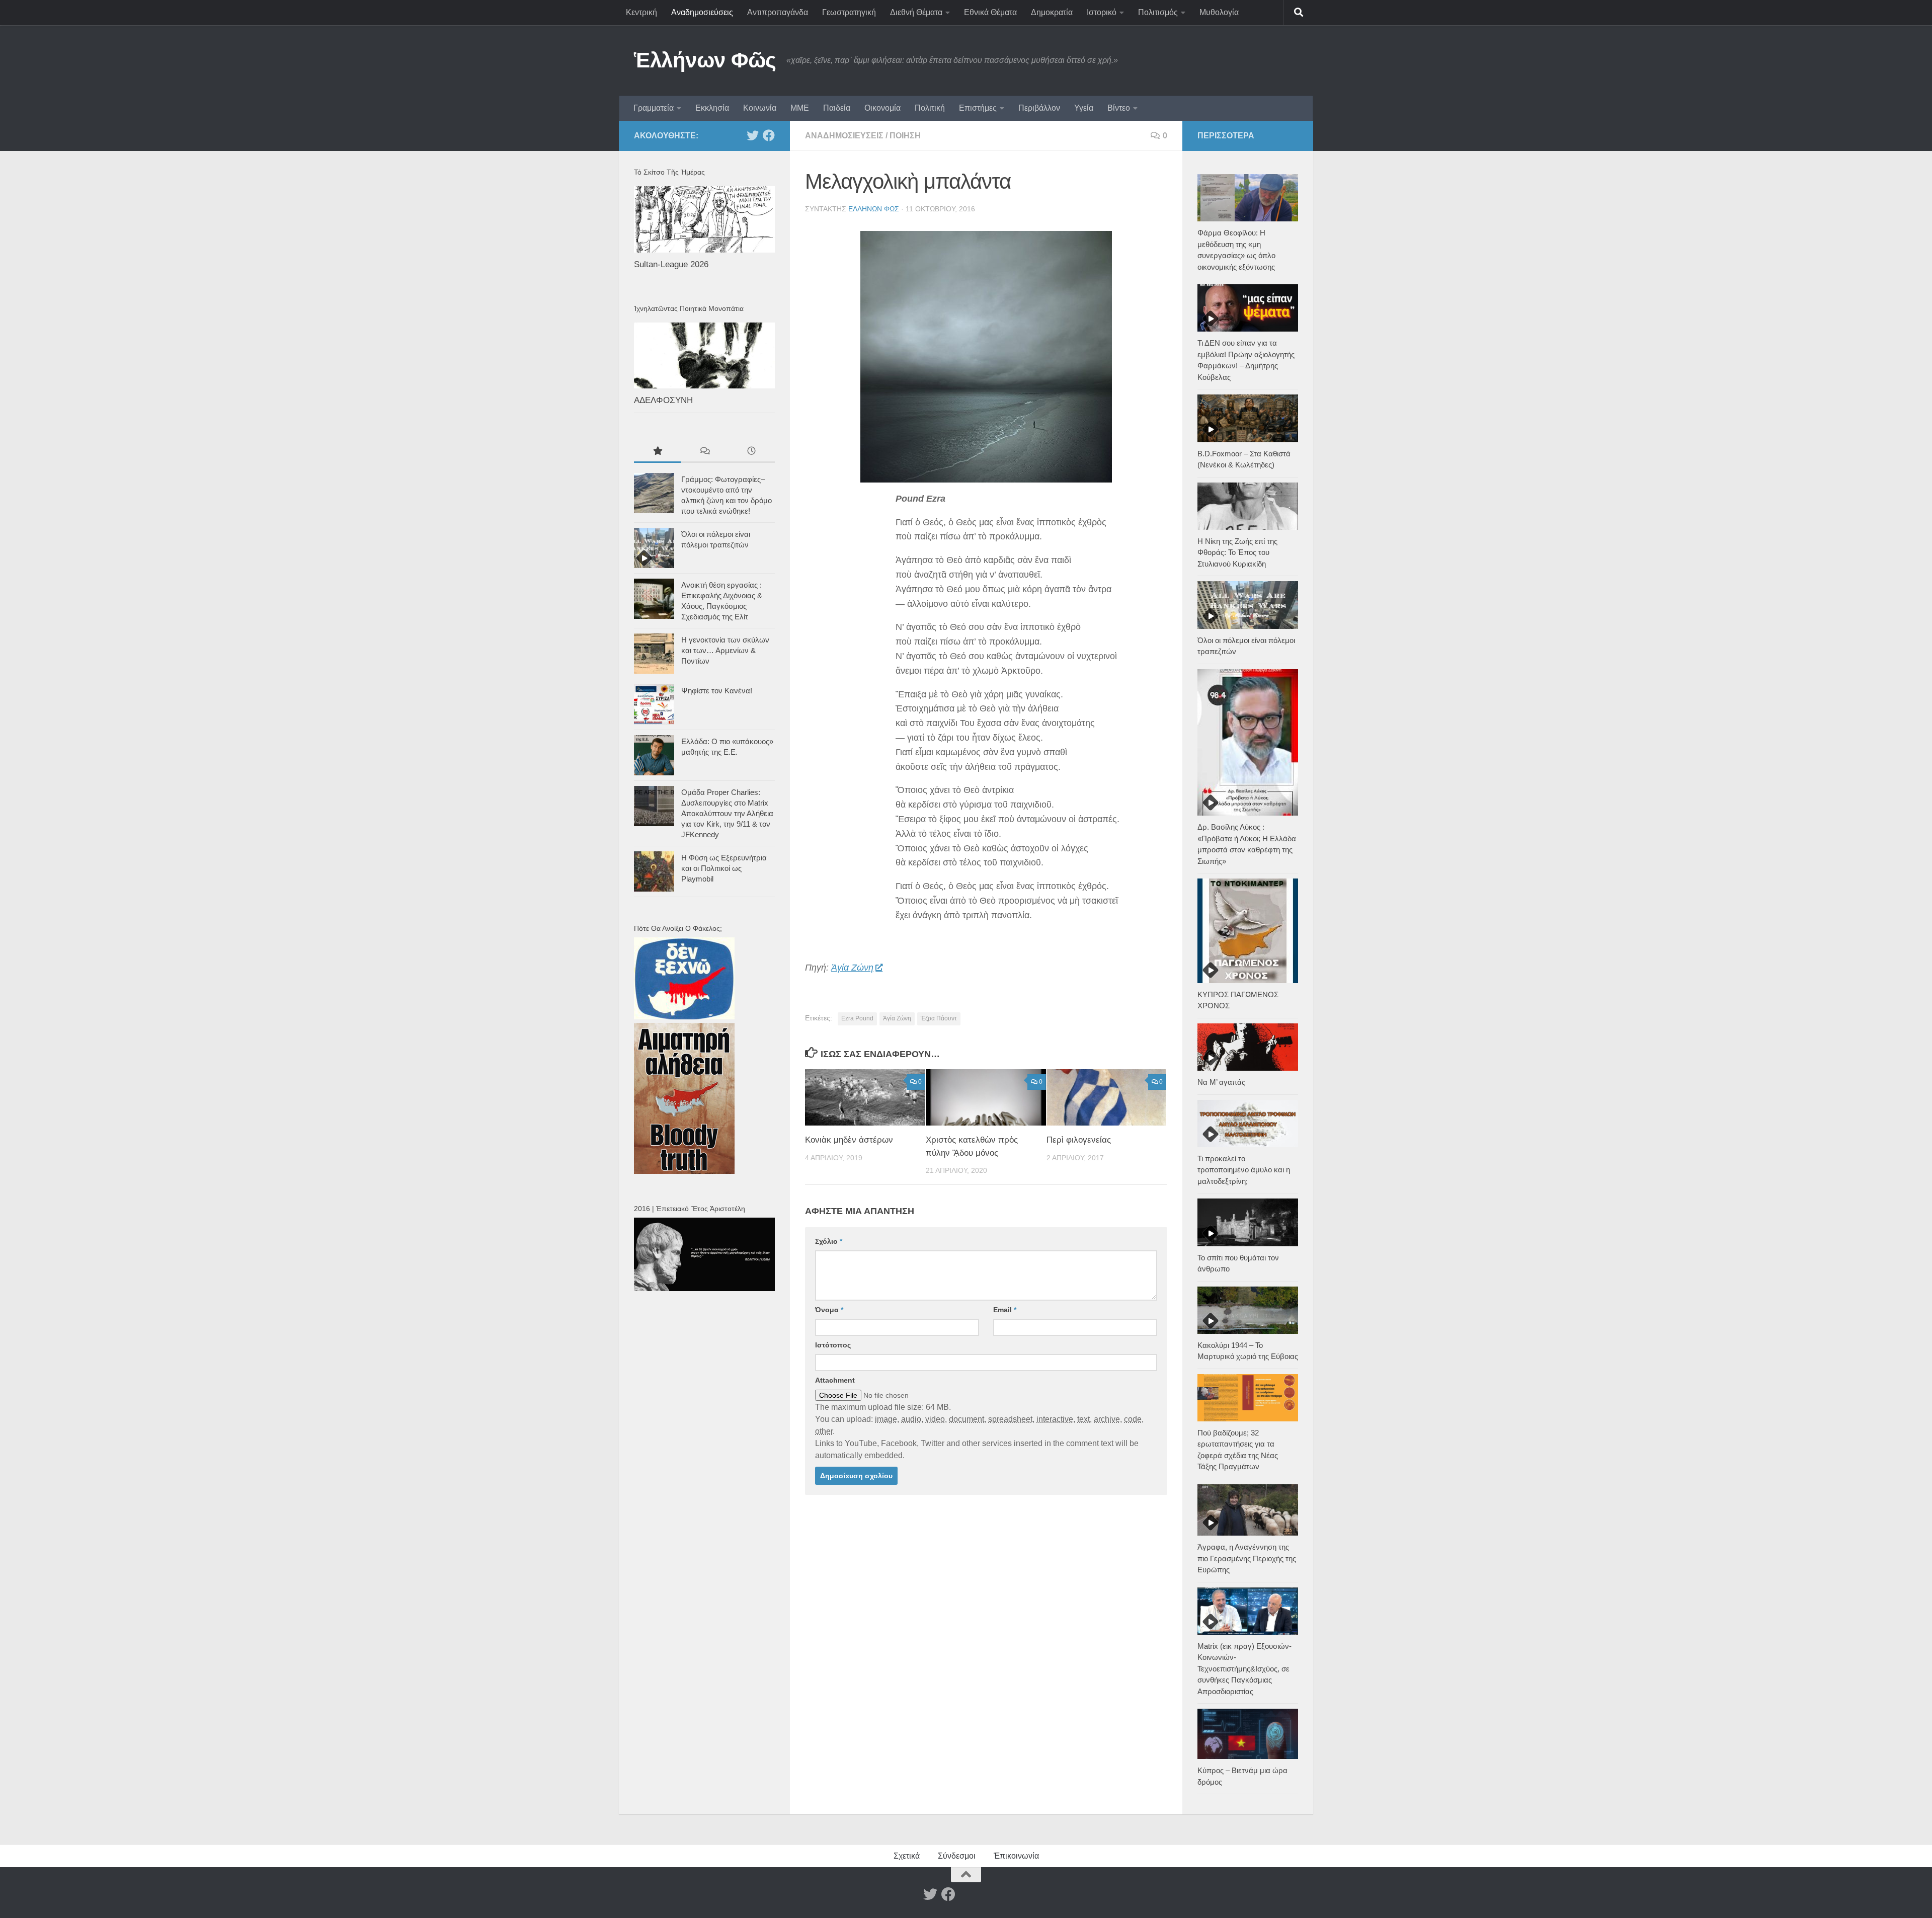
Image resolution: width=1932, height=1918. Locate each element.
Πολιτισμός (1158, 12)
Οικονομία (882, 108)
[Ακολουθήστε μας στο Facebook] (769, 135)
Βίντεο (1119, 108)
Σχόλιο (829, 1241)
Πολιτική (930, 108)
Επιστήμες (978, 108)
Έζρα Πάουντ (939, 1018)
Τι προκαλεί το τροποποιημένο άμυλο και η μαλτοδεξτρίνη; (1244, 1170)
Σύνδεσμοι (957, 1856)
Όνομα (829, 1310)
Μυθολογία (1219, 12)
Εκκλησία (712, 108)
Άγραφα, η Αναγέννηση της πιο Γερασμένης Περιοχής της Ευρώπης (1247, 1558)
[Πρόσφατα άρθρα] (751, 452)
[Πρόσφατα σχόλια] (704, 452)
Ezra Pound (857, 1018)
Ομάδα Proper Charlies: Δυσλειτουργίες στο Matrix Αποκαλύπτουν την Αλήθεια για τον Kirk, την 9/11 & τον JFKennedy (727, 813)
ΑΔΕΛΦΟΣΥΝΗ (663, 400)
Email (1005, 1310)
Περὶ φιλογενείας (1079, 1140)
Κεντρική (641, 12)
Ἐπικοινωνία (1016, 1856)
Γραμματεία (654, 108)
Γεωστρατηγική (849, 12)
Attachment (835, 1380)
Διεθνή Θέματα (916, 12)
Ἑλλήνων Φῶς (705, 60)
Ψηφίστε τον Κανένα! (717, 691)
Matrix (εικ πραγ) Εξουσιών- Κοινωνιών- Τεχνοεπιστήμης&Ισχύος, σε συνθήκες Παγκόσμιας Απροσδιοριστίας (1244, 1669)
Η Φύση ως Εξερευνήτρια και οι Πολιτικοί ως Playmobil (724, 868)
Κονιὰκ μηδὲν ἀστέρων (849, 1140)
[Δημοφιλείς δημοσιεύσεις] (657, 452)
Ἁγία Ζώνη (852, 968)
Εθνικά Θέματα (990, 12)
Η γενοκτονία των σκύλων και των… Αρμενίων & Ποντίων (725, 650)
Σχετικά (907, 1856)
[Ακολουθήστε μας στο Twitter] (753, 135)
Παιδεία (837, 108)
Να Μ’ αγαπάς (1221, 1082)
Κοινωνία (760, 108)
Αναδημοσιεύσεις (702, 12)
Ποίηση (905, 136)
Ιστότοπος (833, 1345)
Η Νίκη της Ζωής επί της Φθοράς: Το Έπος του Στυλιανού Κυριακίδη (1237, 552)
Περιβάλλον (1039, 108)
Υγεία (1084, 108)
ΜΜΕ (800, 108)
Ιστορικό (1102, 12)
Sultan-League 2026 (671, 264)
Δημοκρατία (1052, 12)
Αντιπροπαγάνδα (778, 12)
